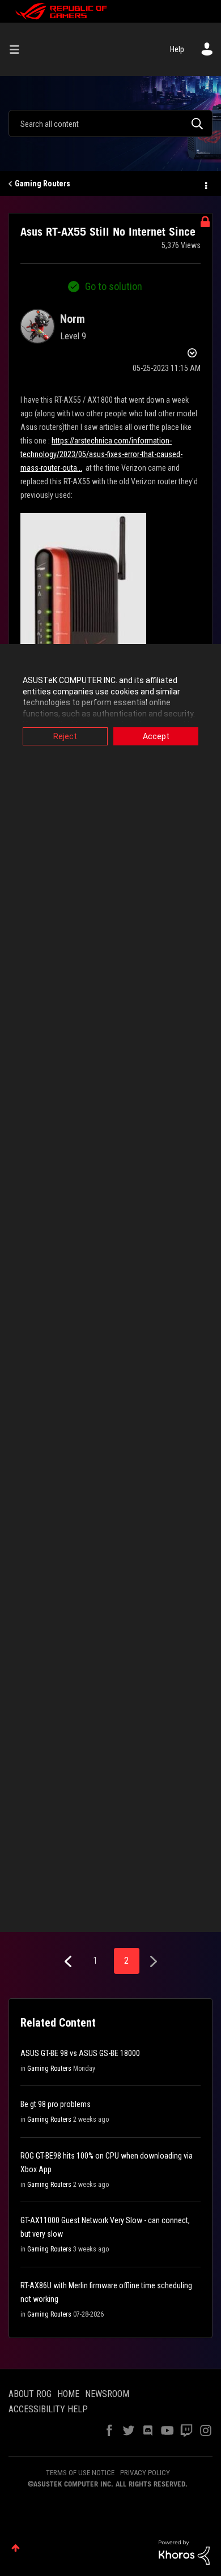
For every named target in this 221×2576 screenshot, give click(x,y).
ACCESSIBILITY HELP (48, 2409)
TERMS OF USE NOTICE (80, 2473)
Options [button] (205, 184)
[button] (83, 639)
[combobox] (110, 123)
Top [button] (16, 2548)
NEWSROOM (107, 2394)
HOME (68, 2394)
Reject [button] (65, 736)
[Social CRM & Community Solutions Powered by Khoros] (184, 2552)
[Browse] (19, 49)
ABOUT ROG (30, 2394)
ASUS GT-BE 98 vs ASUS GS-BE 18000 (80, 2053)
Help (177, 49)
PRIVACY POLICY (145, 2473)
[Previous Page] (69, 1962)
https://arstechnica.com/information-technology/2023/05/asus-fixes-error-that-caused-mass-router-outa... (101, 454)
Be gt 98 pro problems (56, 2104)
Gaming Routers (42, 184)
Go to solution (114, 286)
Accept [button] (156, 736)
